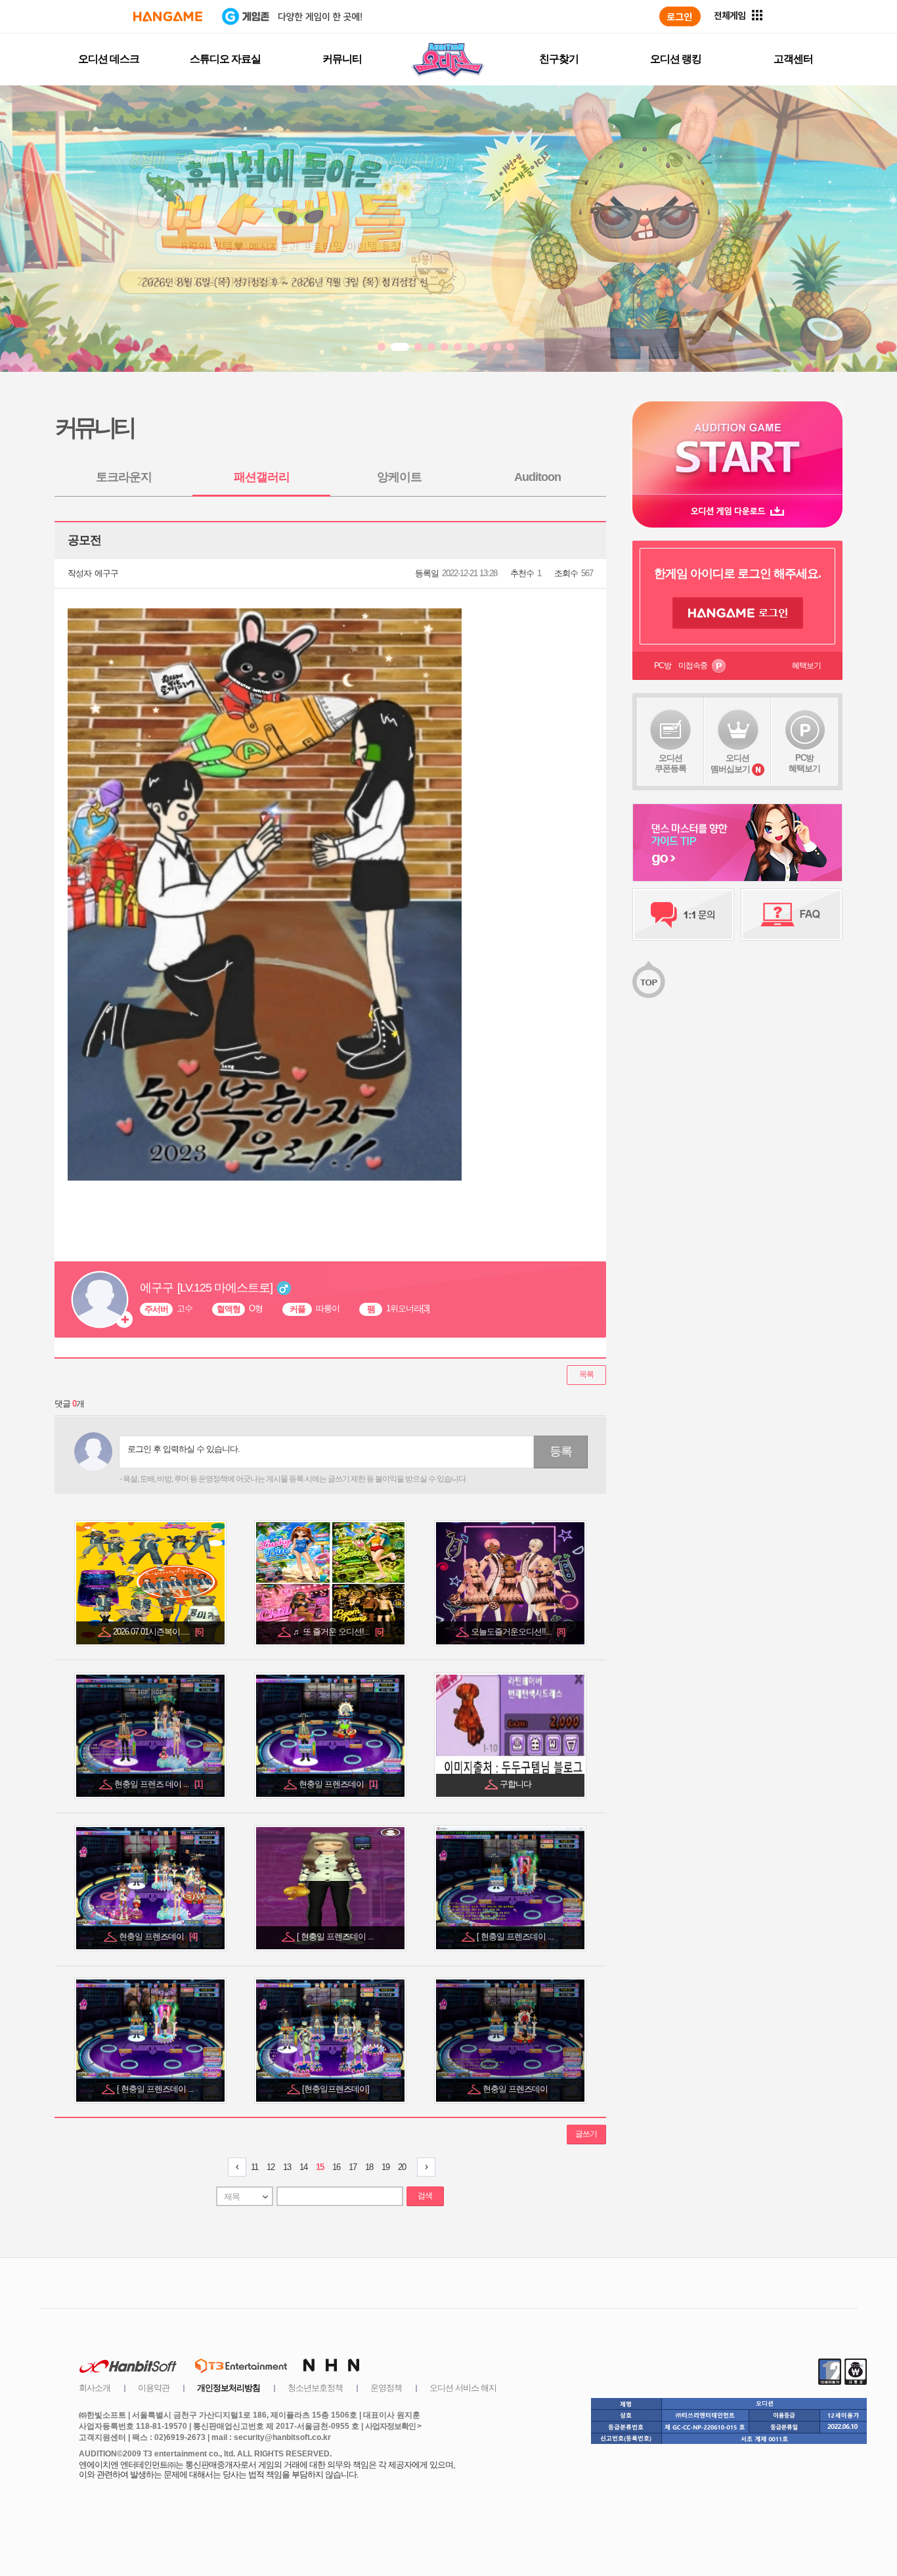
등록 (561, 1451)
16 (336, 2167)
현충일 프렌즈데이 (338, 1784)
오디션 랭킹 (676, 59)
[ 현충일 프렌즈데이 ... (336, 1936)
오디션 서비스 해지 (463, 2388)
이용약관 (154, 2388)
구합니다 (516, 1784)
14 (303, 2167)
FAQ (792, 915)
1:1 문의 (683, 915)
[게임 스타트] (737, 448)
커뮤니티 (342, 59)
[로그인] (680, 16)
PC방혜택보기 (804, 763)
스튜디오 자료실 (225, 59)
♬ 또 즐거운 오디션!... (338, 1632)
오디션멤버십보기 (730, 763)
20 (402, 2167)
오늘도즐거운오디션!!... (518, 1632)
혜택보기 (806, 666)
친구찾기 (559, 59)
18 (369, 2167)
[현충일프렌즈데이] (337, 2089)
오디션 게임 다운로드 (737, 511)
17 (353, 2167)
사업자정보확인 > (393, 2426)
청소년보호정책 (315, 2388)
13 (287, 2167)
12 (271, 2167)
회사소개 (95, 2388)
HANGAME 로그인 (738, 613)
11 (254, 2167)
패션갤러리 (262, 477)
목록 (586, 1374)
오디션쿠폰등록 (670, 763)
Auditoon (537, 477)
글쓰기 (586, 2134)
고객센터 (793, 59)
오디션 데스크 (109, 59)
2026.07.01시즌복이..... (158, 1632)
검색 (425, 2196)
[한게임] (168, 16)
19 (385, 2167)
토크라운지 (124, 477)
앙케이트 (399, 477)
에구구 (106, 573)
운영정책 (386, 2388)
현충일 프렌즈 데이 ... (158, 1784)
